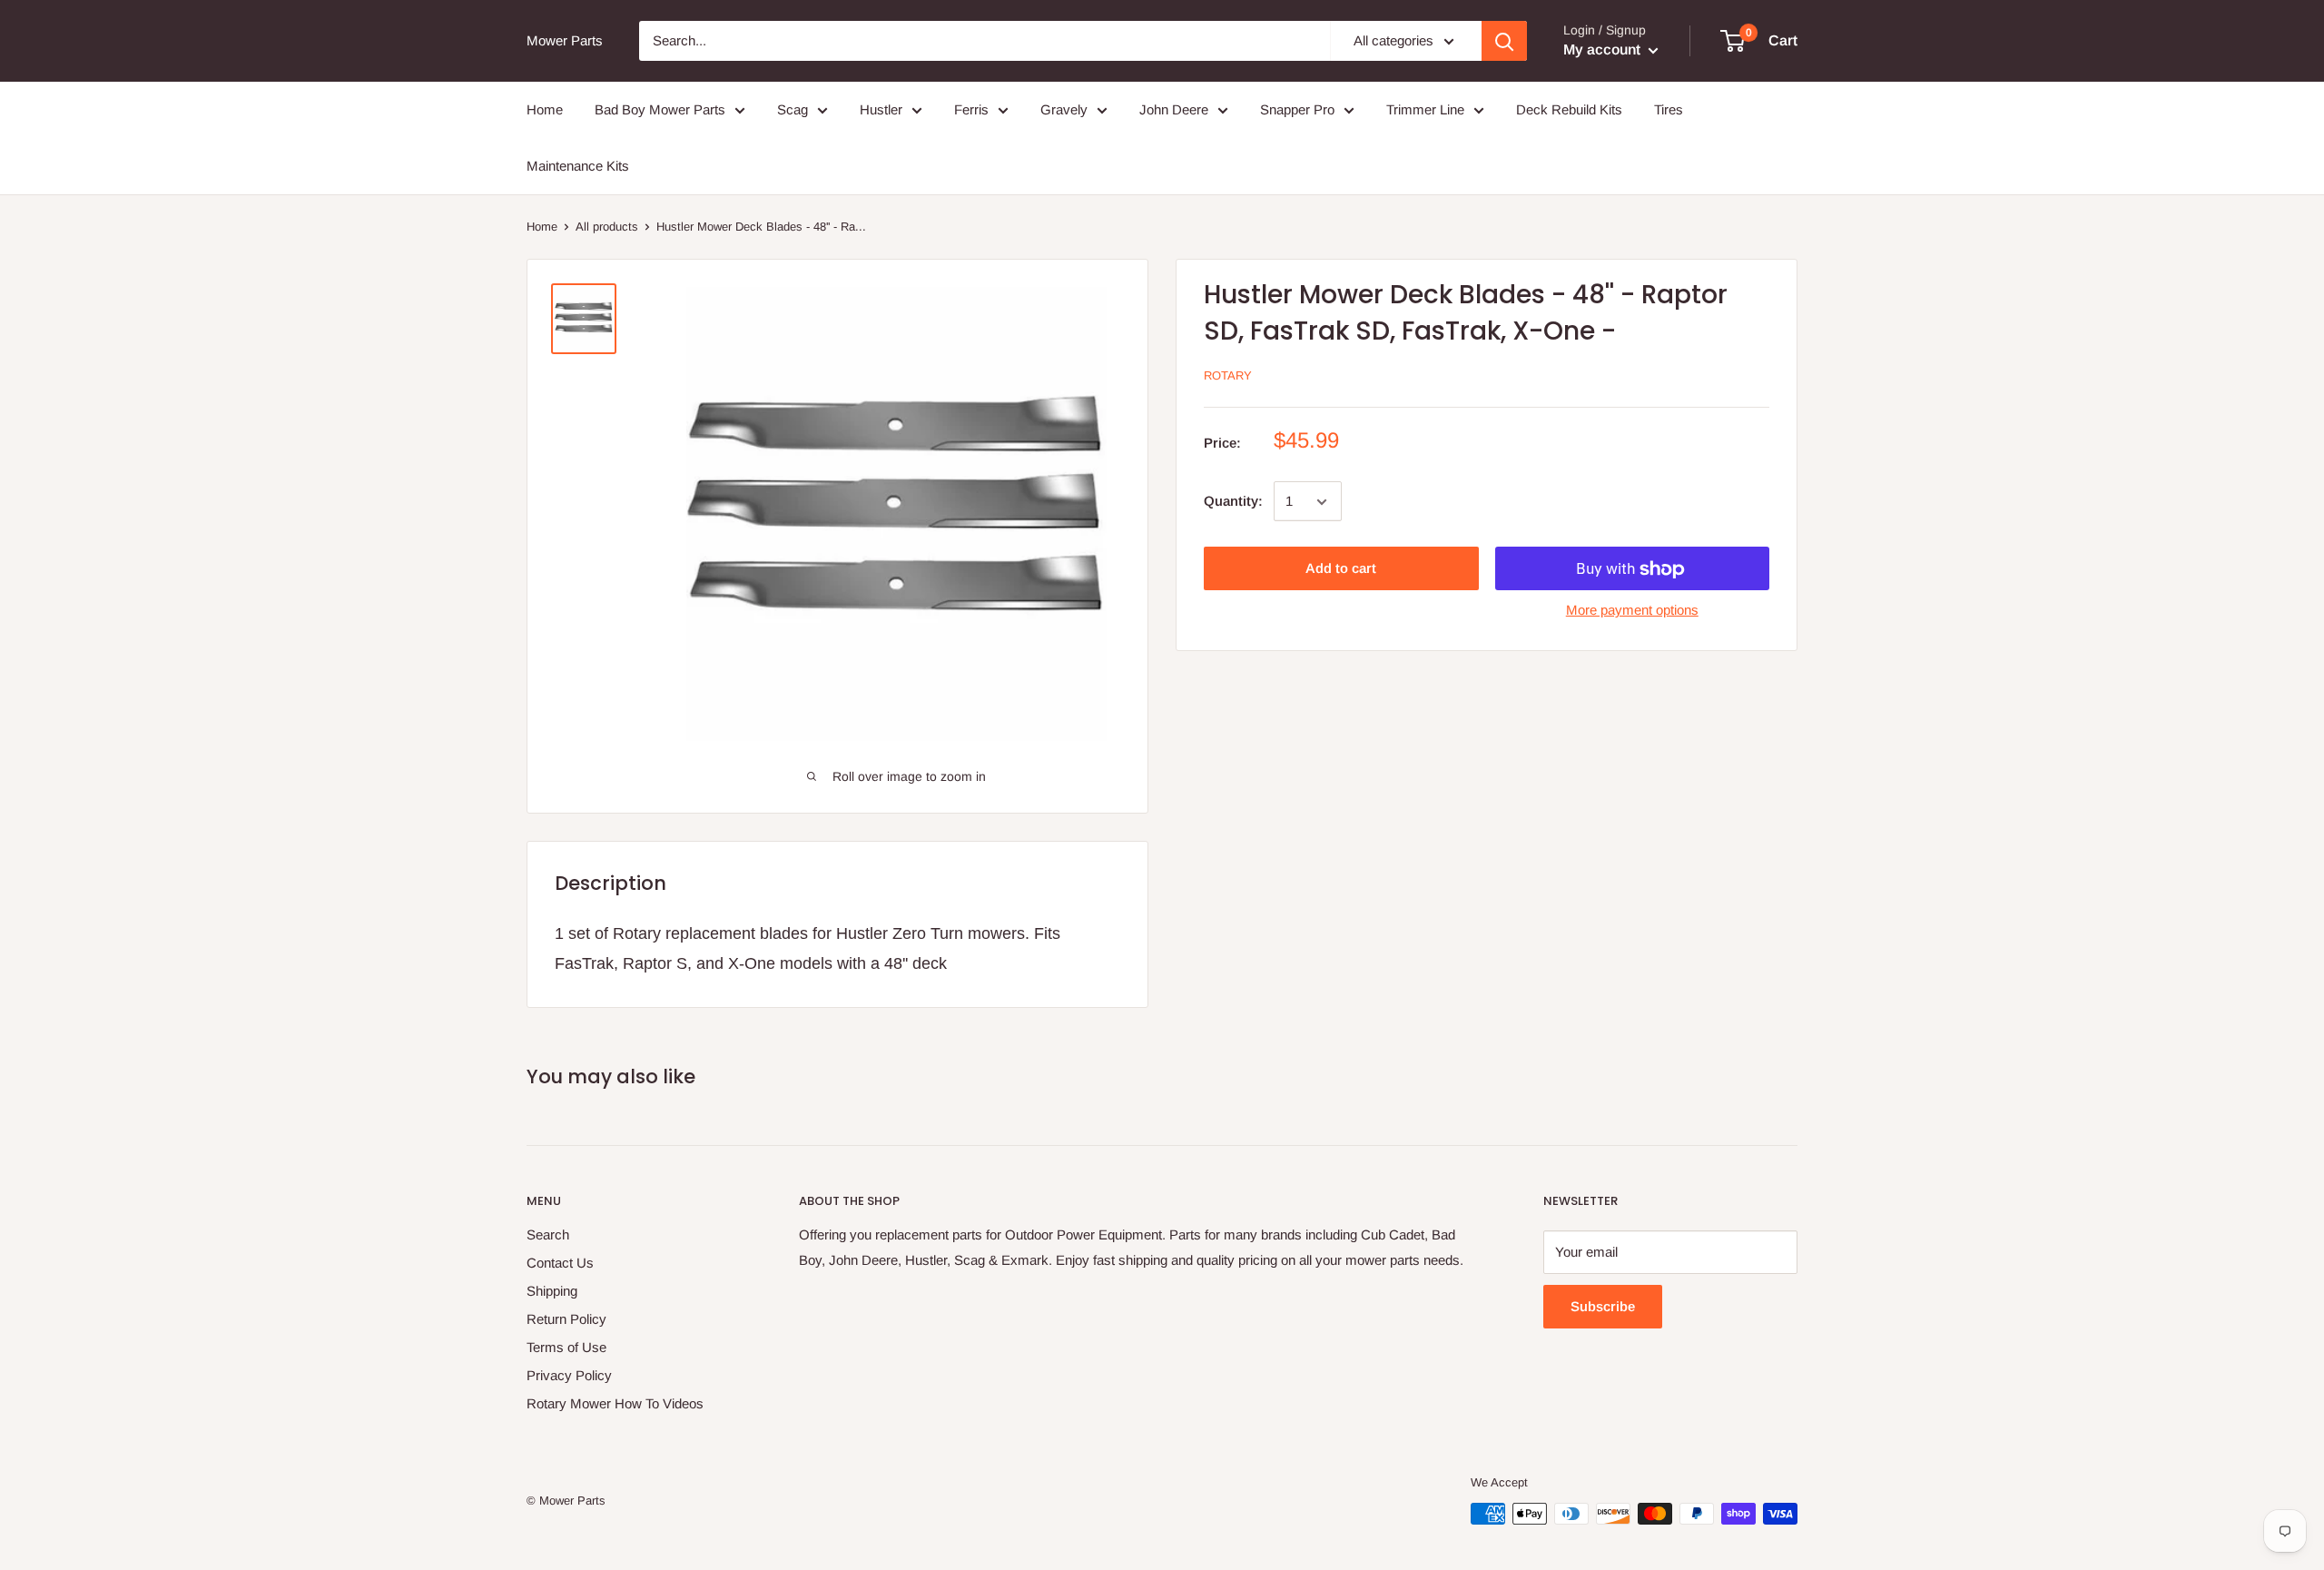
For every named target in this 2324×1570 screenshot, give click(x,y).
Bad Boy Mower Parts (660, 109)
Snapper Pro (1297, 109)
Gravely (1064, 109)
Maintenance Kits (578, 166)
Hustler (881, 109)
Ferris (971, 109)
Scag (793, 109)
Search (548, 1234)
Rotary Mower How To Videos (615, 1403)
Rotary (1228, 376)
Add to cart (1341, 569)
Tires (1669, 109)
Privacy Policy (569, 1375)
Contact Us (560, 1263)
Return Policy (566, 1319)
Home (545, 109)
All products (607, 227)
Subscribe (1603, 1306)
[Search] (1504, 41)
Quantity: (1233, 502)
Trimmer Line (1425, 109)
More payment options (1632, 611)
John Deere (1174, 109)
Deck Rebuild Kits (1569, 109)
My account (1604, 49)
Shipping (552, 1291)
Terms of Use (566, 1347)
